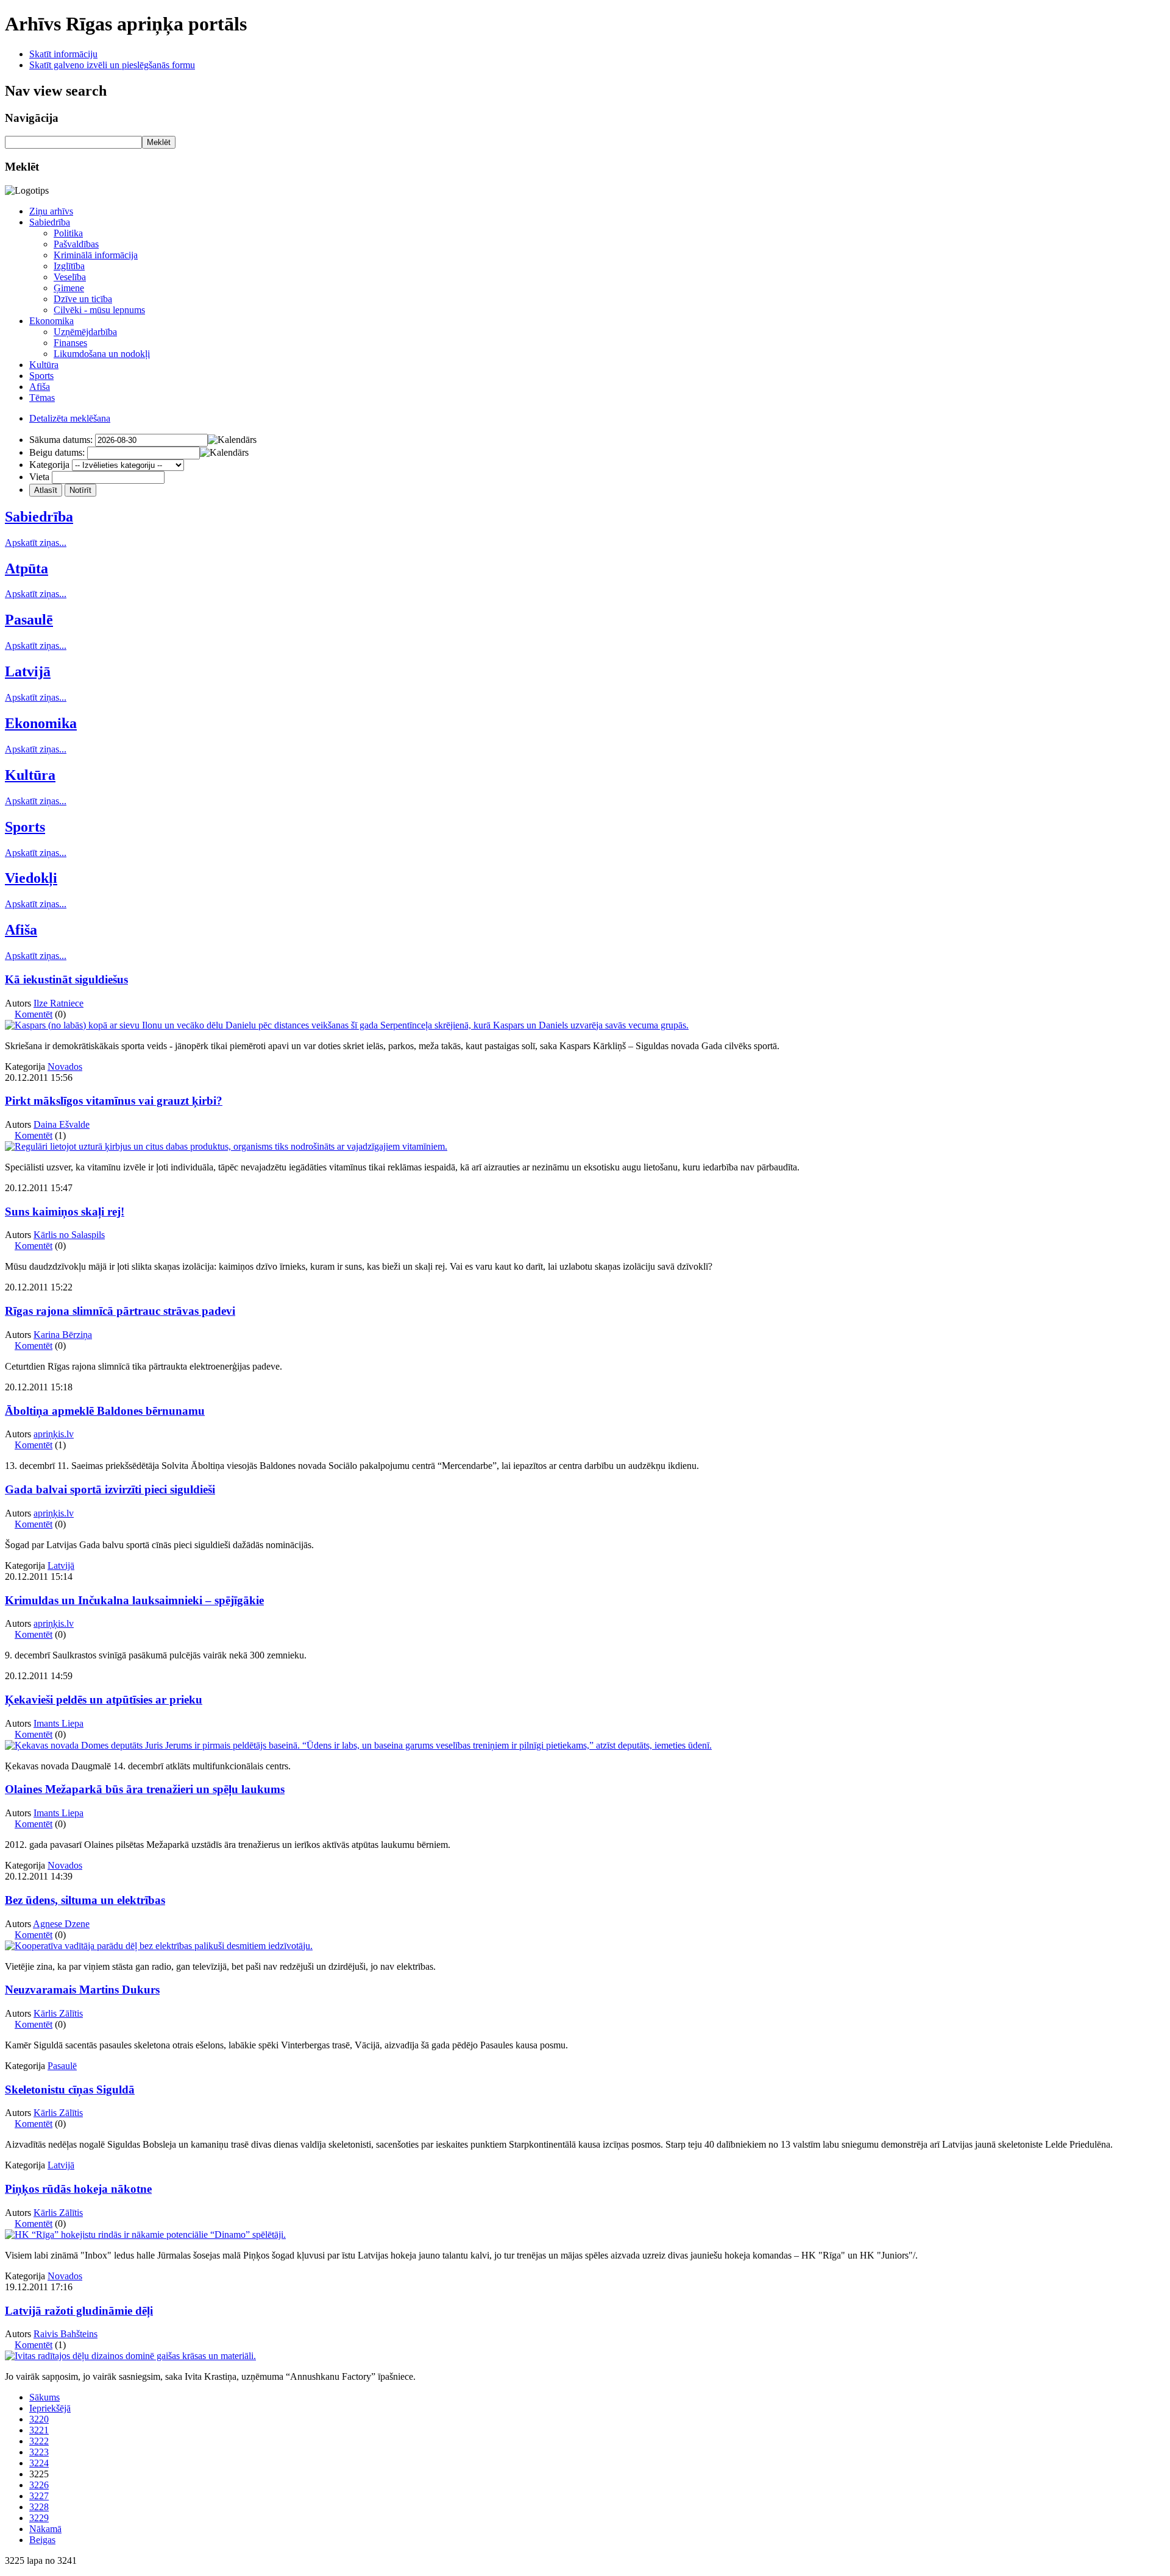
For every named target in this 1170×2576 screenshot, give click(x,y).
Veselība (70, 277)
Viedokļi (31, 878)
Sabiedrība (50, 222)
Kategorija (49, 465)
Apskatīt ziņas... (36, 543)
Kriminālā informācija (96, 255)
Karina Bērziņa (63, 1335)
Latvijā (28, 671)
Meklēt (159, 142)
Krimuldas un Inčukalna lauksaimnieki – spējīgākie (134, 1600)
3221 (39, 2430)
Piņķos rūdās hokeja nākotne (78, 2189)
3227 (39, 2496)
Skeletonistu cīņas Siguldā (70, 2089)
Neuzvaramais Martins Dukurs (82, 1990)
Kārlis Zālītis (58, 2013)
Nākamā (45, 2529)
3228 (39, 2507)
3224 (39, 2463)
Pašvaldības (76, 244)
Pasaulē (29, 620)
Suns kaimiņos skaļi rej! (65, 1212)
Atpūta (27, 568)
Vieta (39, 477)
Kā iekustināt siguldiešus (66, 979)
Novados (65, 1067)
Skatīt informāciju (63, 54)
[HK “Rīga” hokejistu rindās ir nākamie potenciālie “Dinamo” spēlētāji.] (145, 2235)
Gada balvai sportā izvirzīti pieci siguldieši (110, 1489)
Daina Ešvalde (62, 1124)
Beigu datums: (57, 452)
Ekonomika (51, 321)
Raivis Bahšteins (66, 2334)
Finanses (70, 343)
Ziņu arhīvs (51, 211)
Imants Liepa (58, 1723)
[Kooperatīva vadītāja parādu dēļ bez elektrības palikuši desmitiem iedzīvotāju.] (159, 1946)
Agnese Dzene (61, 1924)
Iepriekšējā (50, 2408)
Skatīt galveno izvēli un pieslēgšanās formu (112, 65)
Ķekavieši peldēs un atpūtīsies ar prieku (104, 1700)
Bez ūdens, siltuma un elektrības (85, 1900)
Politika (68, 233)
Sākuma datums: (61, 440)
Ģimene (69, 288)
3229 (39, 2518)
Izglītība (69, 266)
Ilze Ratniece (58, 1003)
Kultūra (44, 365)
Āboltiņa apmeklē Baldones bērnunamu (105, 1411)
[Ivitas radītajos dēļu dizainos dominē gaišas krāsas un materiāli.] (130, 2356)
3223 (39, 2452)
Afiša (40, 387)
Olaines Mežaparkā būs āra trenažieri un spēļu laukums (145, 1789)
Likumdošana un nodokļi (102, 354)
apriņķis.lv (54, 1434)
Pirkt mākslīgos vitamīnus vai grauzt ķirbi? (114, 1101)
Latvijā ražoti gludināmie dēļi (79, 2311)
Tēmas (42, 398)
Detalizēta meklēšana (70, 418)
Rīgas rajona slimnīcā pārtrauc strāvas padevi (120, 1311)
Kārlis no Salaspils (69, 1235)
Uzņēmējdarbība (85, 332)
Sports (41, 376)
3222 (39, 2441)
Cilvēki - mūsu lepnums (99, 310)
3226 (39, 2485)
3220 (39, 2419)
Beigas (42, 2540)
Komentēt (34, 1014)
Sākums (44, 2397)
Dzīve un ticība (83, 299)
